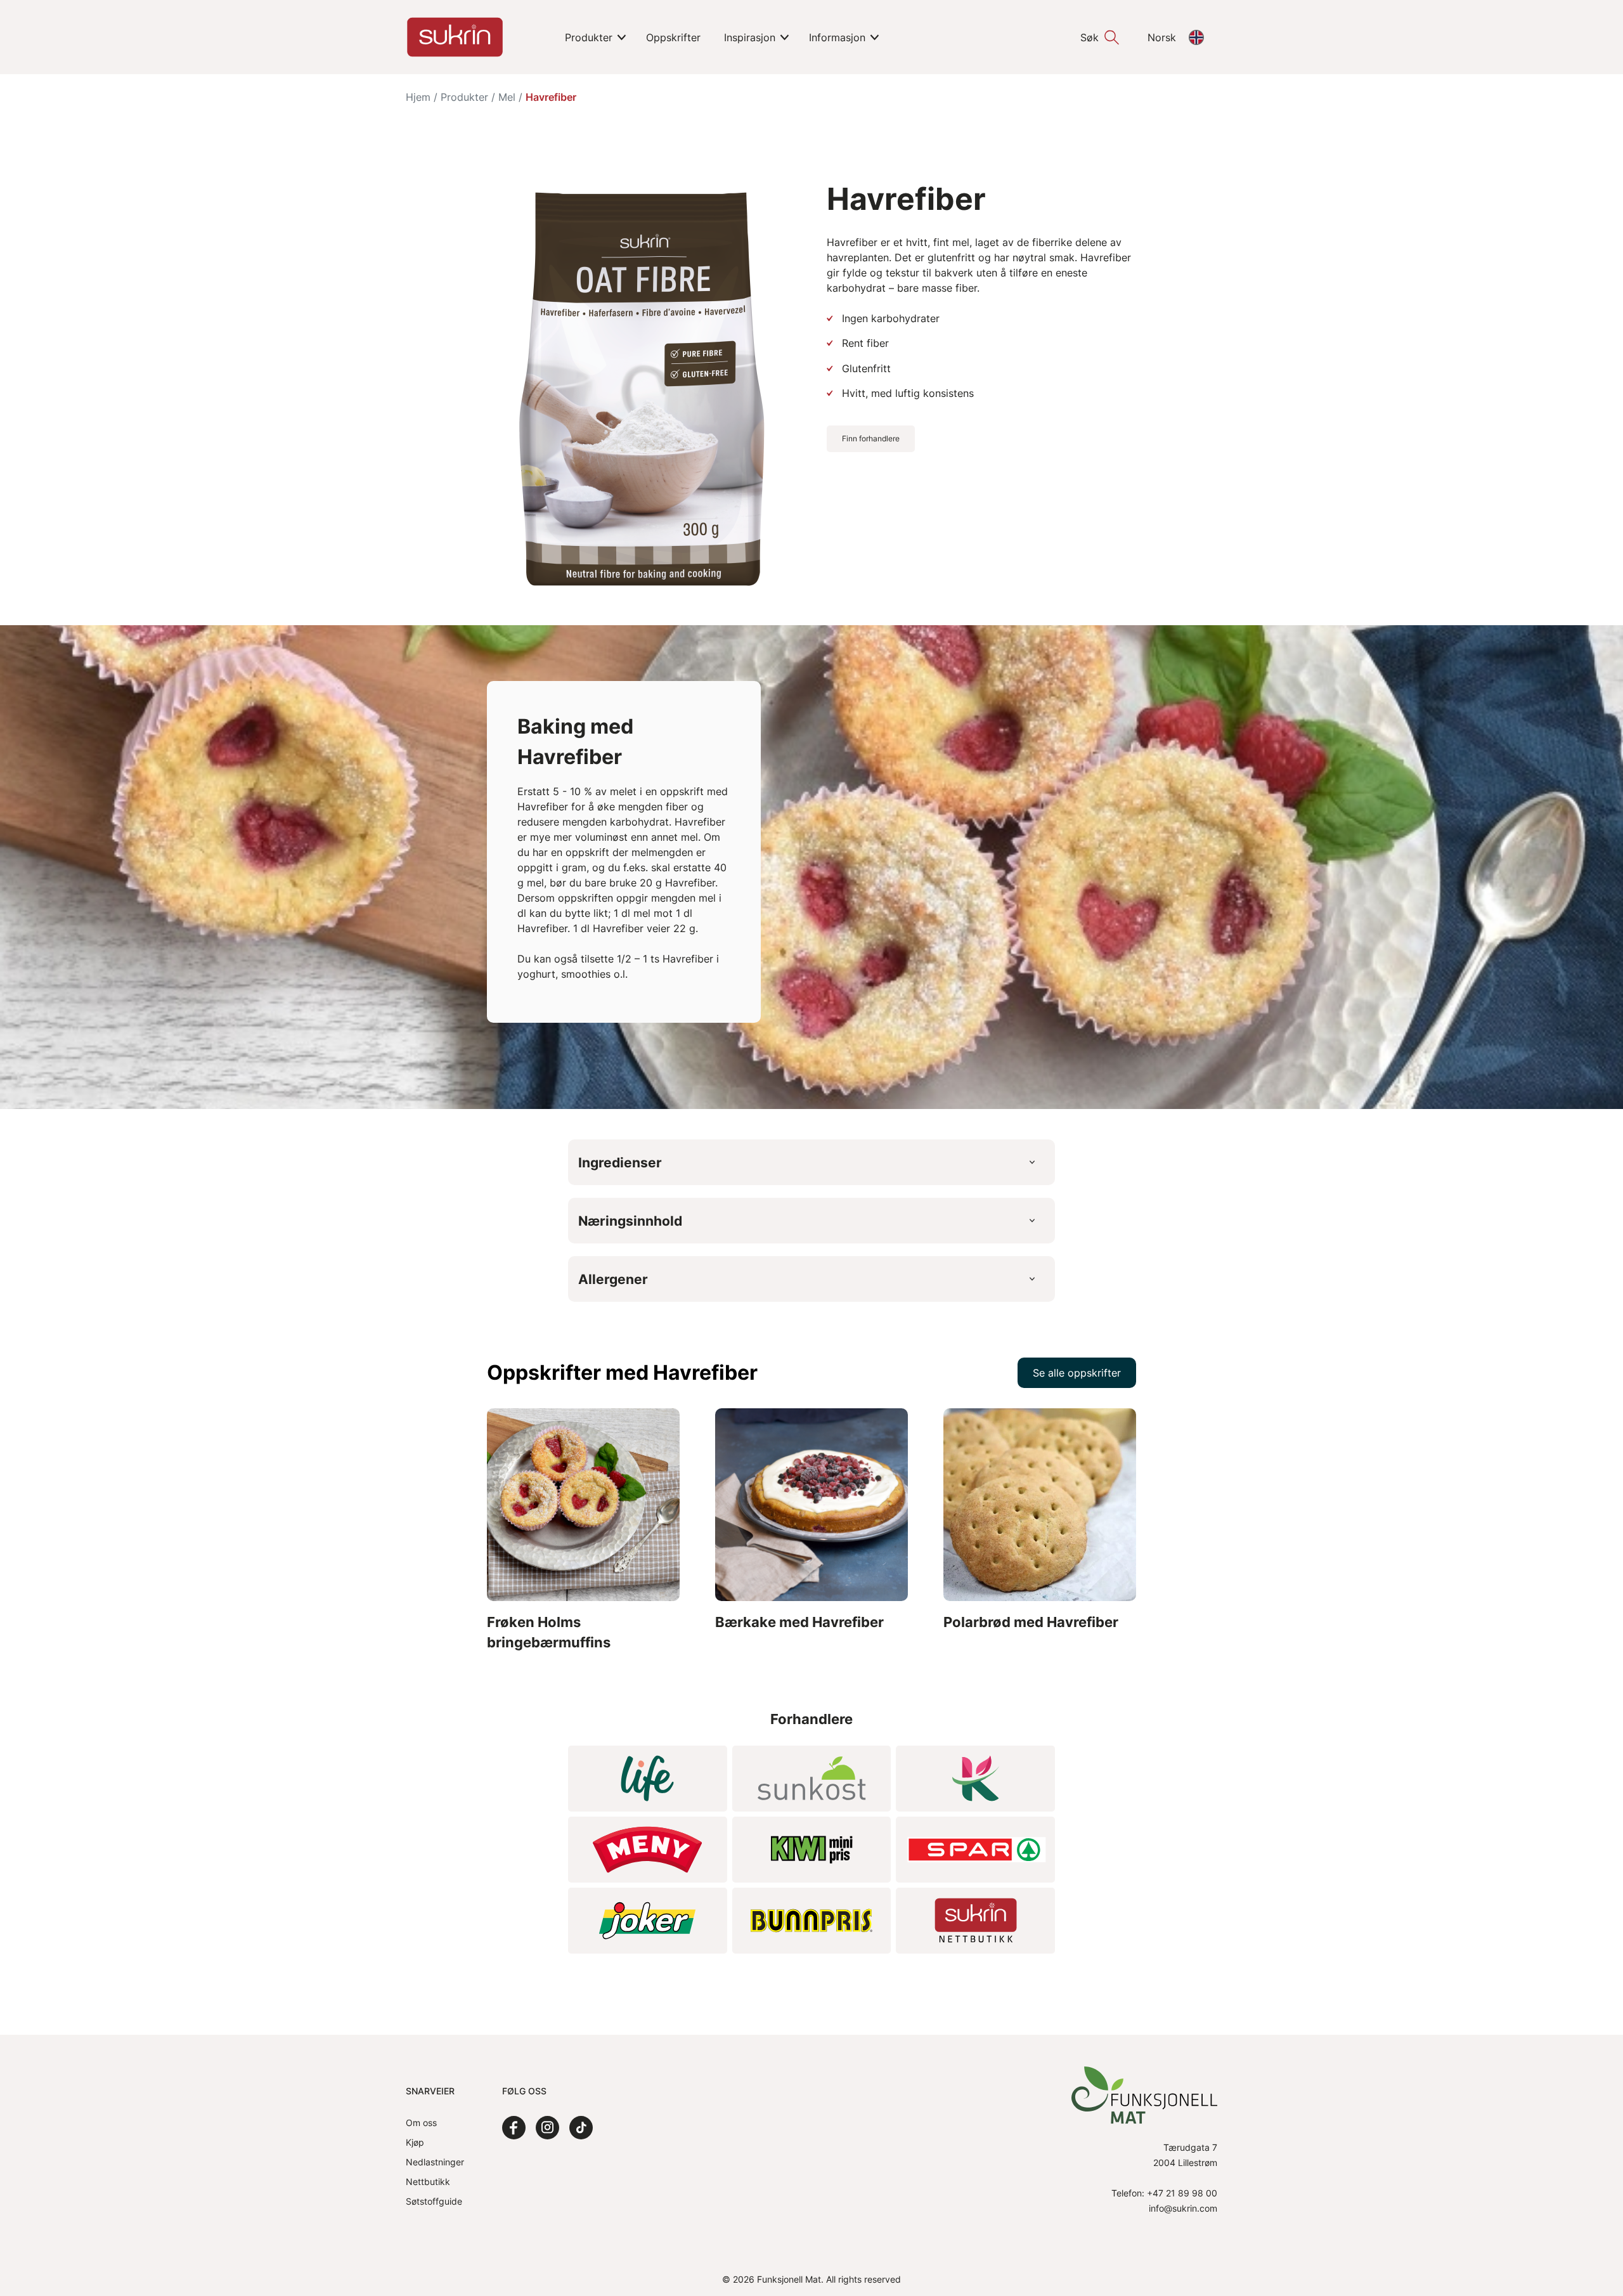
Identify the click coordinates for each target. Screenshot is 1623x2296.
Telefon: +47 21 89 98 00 (1164, 2193)
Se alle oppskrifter (1077, 1373)
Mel (507, 97)
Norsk (1162, 37)
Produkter (464, 97)
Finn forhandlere (871, 438)
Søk (1090, 37)
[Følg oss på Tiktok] (581, 2128)
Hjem (418, 97)
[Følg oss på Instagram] (547, 2128)
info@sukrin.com (1183, 2208)
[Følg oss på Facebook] (514, 2128)
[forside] (455, 37)
